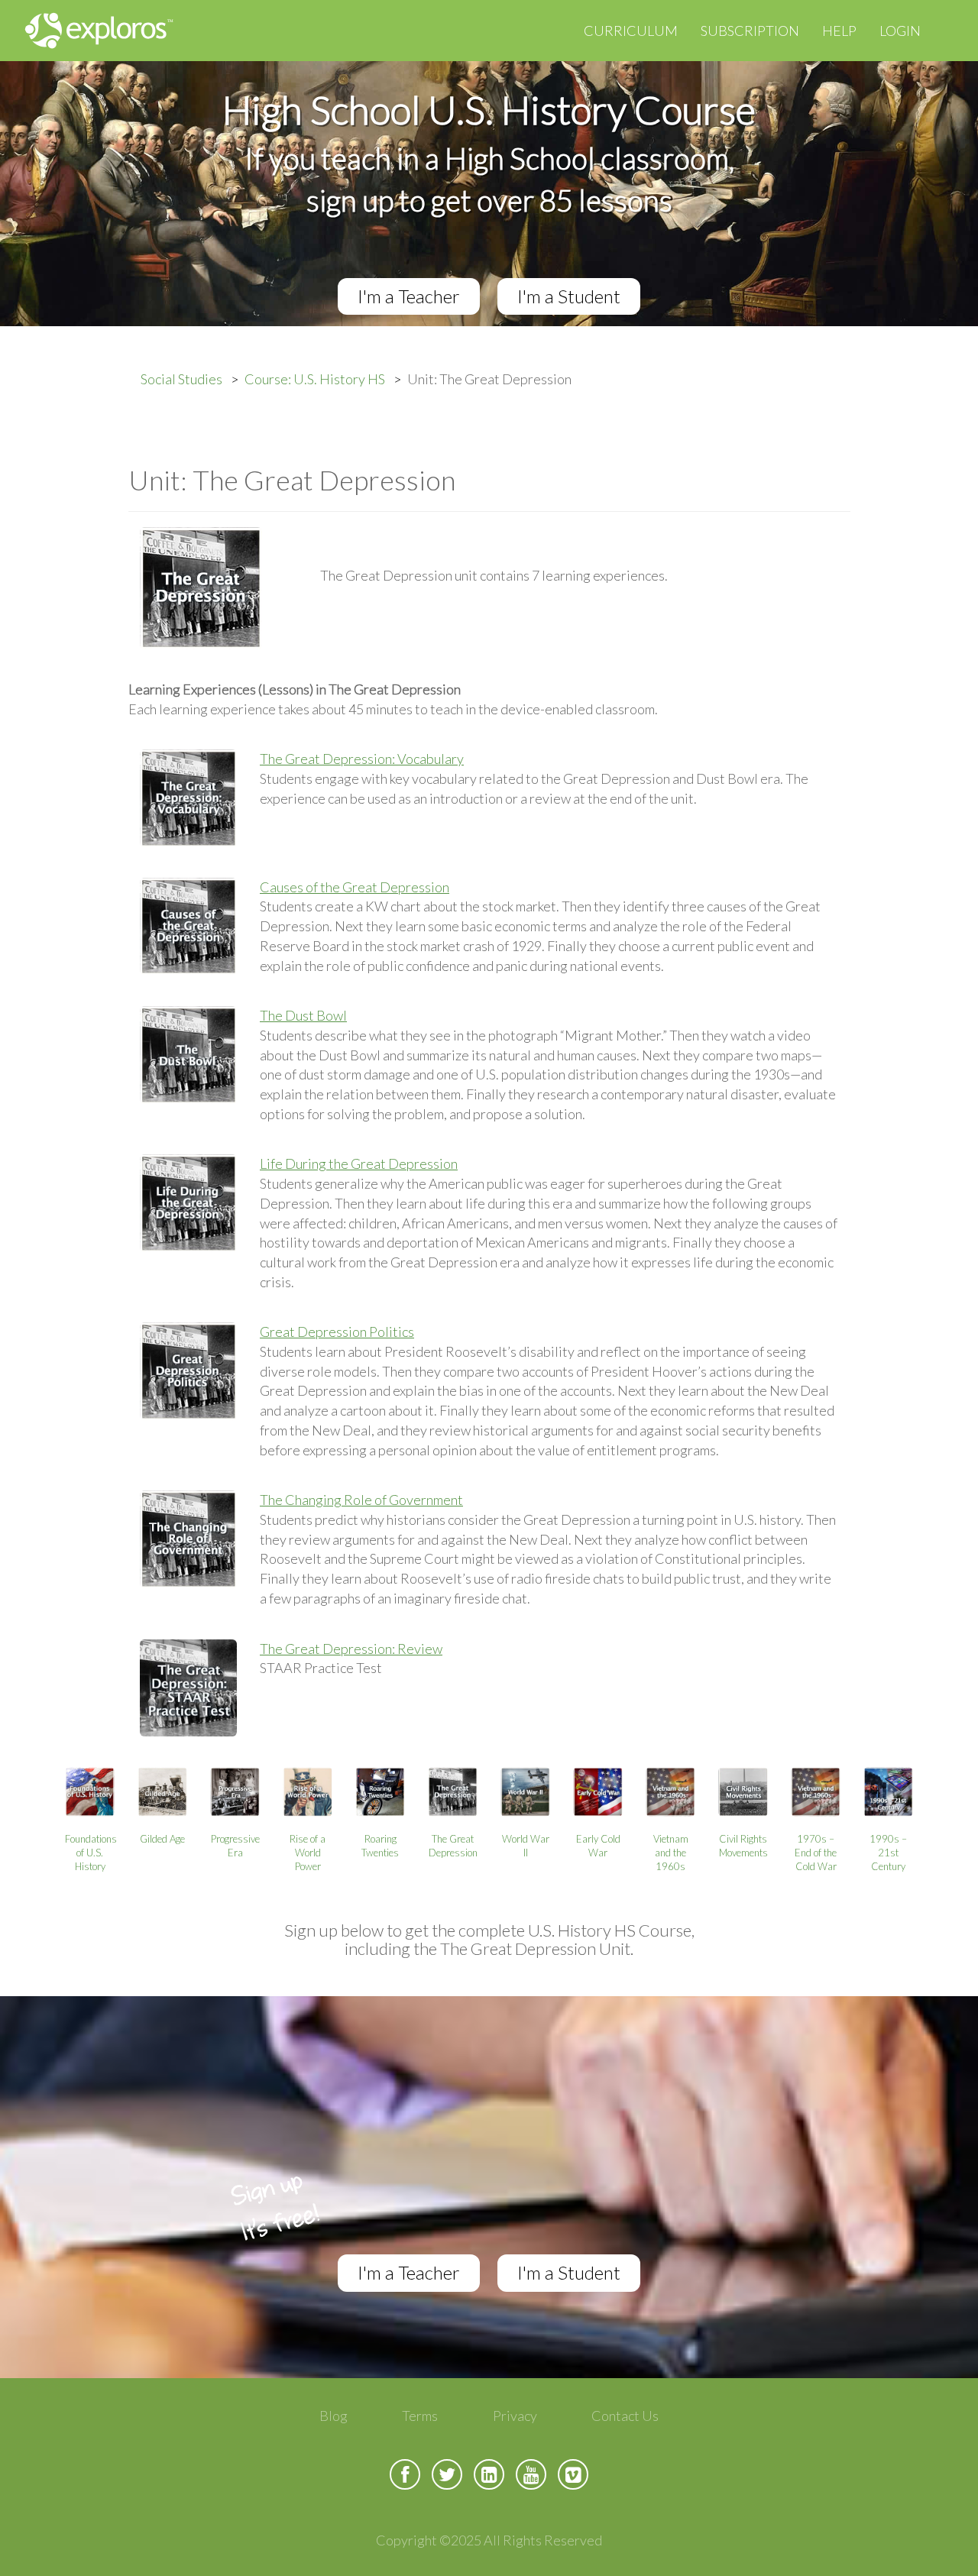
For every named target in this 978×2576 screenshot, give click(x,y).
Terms (420, 2416)
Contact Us (625, 2416)
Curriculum (631, 31)
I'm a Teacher (409, 296)
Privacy (515, 2416)
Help (839, 31)
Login (900, 31)
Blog (334, 2416)
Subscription (750, 31)
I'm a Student (569, 296)
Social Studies (181, 379)
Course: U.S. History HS (315, 379)
